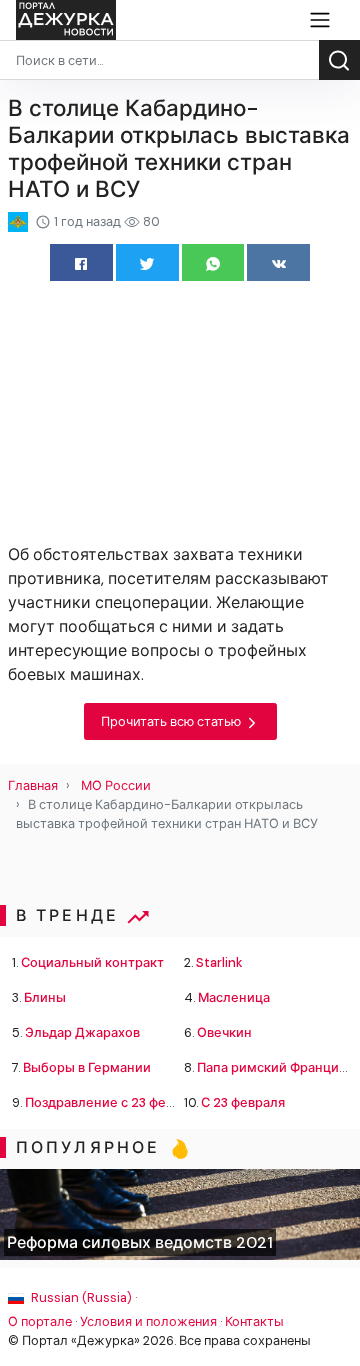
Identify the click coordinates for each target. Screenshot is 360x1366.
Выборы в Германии (87, 1067)
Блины (45, 997)
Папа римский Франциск (275, 1067)
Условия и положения (148, 1321)
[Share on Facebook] (81, 262)
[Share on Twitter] (147, 262)
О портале (40, 1321)
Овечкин (224, 1032)
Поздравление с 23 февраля (114, 1102)
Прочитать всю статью (172, 721)
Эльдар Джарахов (82, 1032)
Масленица (234, 997)
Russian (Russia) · (82, 1297)
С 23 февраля (243, 1102)
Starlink (219, 962)
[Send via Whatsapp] (213, 262)
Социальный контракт (92, 962)
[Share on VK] (278, 262)
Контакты (254, 1321)
